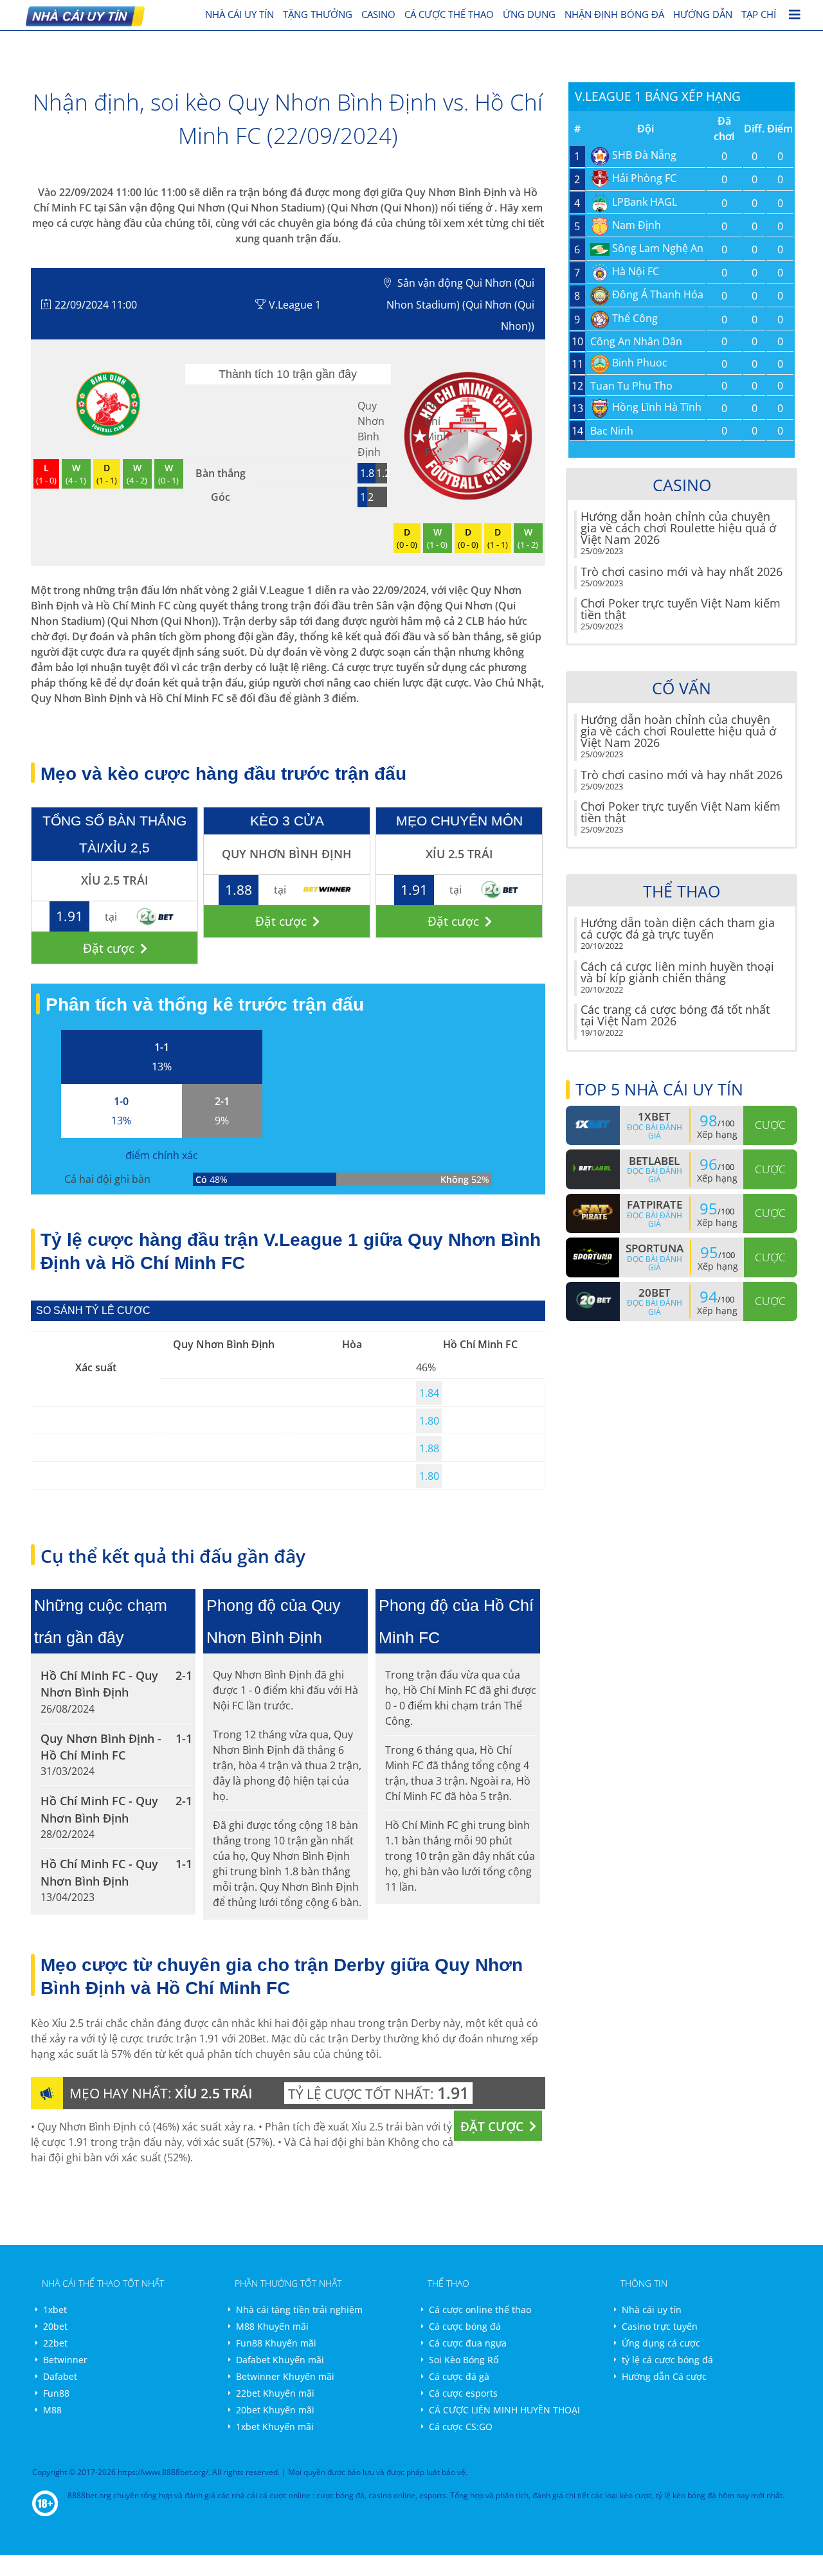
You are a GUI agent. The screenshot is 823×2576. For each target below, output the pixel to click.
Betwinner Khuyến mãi (285, 2376)
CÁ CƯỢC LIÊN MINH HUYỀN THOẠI (504, 2410)
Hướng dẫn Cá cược (664, 2376)
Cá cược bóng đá (465, 2326)
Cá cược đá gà (459, 2376)
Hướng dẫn (703, 14)
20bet (55, 2326)
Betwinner (65, 2360)
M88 (52, 2410)
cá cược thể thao (449, 14)
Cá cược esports (463, 2393)
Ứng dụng (529, 14)
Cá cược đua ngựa (468, 2343)
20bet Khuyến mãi (275, 2410)
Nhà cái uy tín (652, 2310)
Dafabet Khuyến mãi (280, 2360)
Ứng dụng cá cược (661, 2343)
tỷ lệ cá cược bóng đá (667, 2360)
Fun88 (56, 2393)
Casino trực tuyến (660, 2326)
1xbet (55, 2310)
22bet (55, 2343)
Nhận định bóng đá (614, 14)
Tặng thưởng (318, 14)
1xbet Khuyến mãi (275, 2427)
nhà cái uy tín (240, 14)
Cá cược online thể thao (480, 2310)
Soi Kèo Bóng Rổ (464, 2360)
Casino (378, 14)
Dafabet (60, 2376)
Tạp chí (759, 14)
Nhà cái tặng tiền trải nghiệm (299, 2310)
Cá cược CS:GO (461, 2427)
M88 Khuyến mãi (272, 2326)
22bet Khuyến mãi (275, 2393)
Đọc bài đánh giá (655, 1131)
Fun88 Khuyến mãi (276, 2343)
